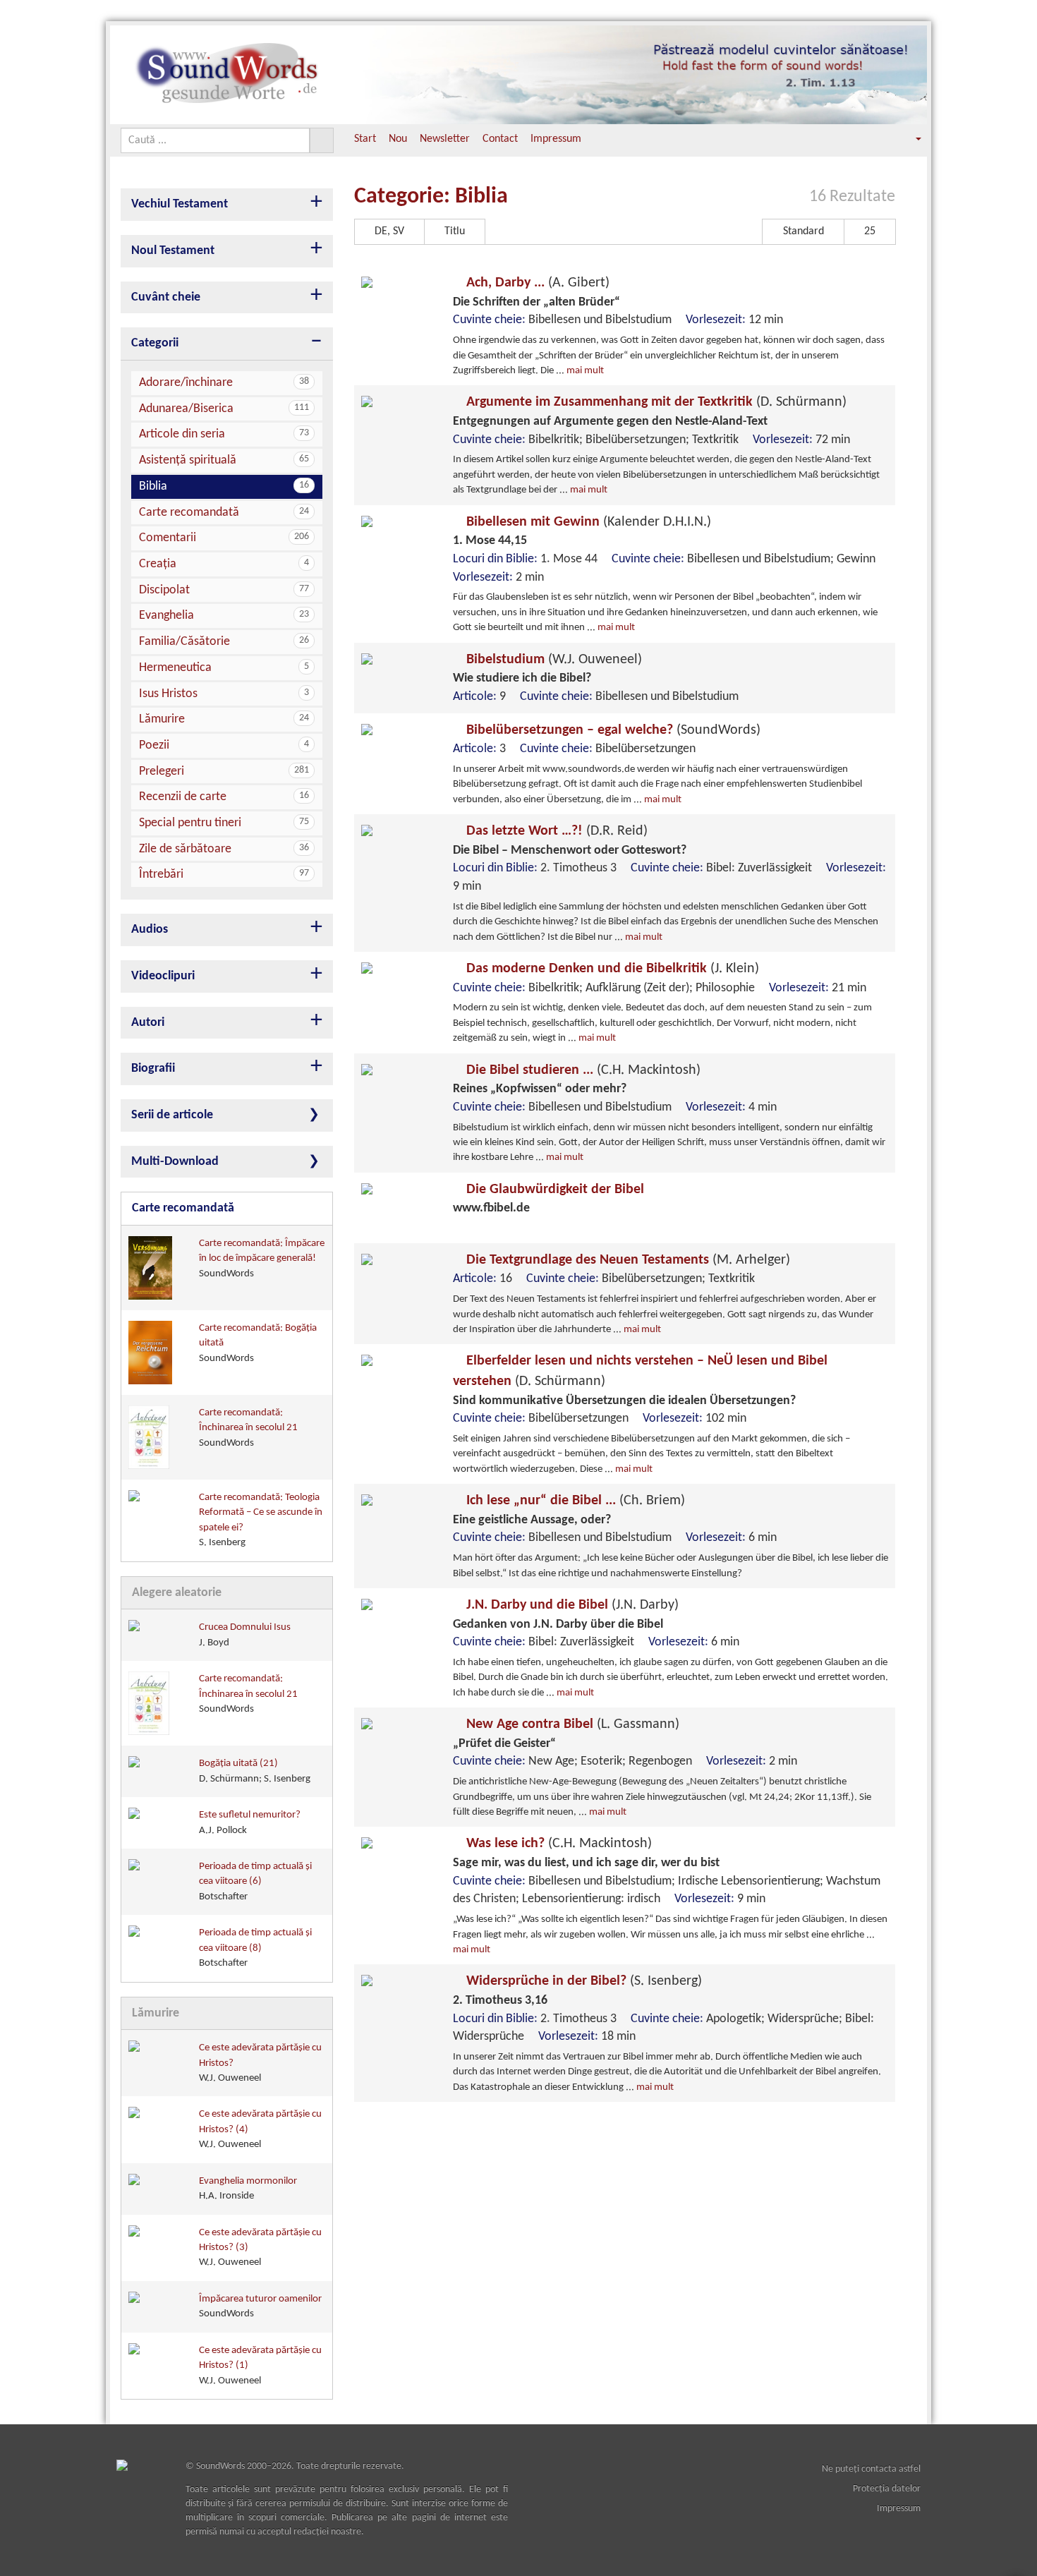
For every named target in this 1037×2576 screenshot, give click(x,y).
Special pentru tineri (224, 823)
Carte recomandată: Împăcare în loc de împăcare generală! (262, 1259)
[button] (909, 139)
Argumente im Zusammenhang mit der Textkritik (655, 402)
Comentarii (224, 538)
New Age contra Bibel (571, 1724)
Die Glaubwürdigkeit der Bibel (553, 1190)
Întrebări (224, 875)
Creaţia (224, 564)
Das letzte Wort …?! (555, 831)
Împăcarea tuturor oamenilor (260, 2306)
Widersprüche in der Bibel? (582, 1981)
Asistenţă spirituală (224, 460)
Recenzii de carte (224, 797)
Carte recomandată (224, 513)
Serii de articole (172, 1115)
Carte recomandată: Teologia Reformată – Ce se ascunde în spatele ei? (261, 1520)
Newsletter (445, 139)
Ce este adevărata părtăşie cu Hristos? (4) (260, 2129)
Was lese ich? (557, 1844)
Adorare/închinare (224, 383)
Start (365, 139)
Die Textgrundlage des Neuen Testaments (626, 1260)
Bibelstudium (552, 660)
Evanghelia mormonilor (248, 2189)
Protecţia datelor (887, 2489)
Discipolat (224, 590)
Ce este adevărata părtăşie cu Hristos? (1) (260, 2366)
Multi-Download (175, 1162)
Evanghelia (224, 616)
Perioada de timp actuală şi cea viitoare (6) (255, 1882)
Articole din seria (224, 434)
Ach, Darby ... (536, 283)
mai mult (585, 371)
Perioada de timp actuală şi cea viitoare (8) (255, 1948)
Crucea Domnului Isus (245, 1635)
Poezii (224, 745)
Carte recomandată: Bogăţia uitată (258, 1343)
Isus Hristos (224, 694)
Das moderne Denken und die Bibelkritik (611, 969)
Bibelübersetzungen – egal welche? (612, 730)
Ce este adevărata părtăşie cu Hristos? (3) (260, 2248)
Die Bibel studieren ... (582, 1070)
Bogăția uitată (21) (255, 1771)
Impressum (556, 139)
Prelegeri (224, 772)
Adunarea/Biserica (224, 409)
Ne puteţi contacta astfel (871, 2469)
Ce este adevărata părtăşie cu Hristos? (260, 2063)
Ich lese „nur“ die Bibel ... (574, 1501)
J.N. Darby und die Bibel (571, 1605)
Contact (500, 139)
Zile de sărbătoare (224, 849)
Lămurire (224, 719)
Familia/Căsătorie (224, 642)
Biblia (224, 486)
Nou (398, 139)
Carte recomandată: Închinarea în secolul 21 (248, 1428)
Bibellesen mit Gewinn (587, 522)
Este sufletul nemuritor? (250, 1822)
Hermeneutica (224, 668)
